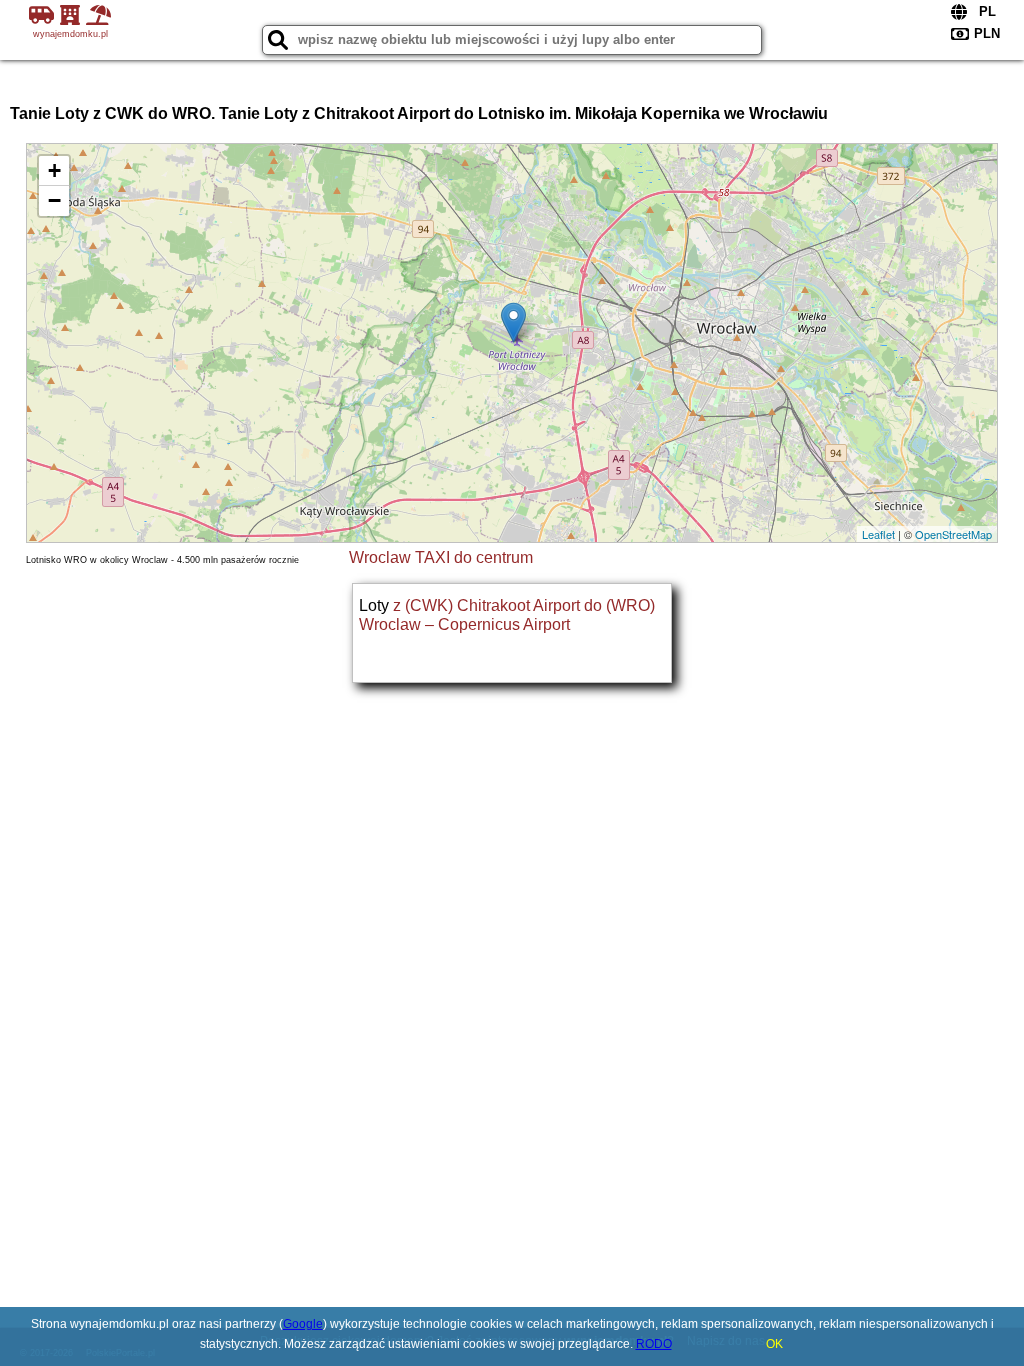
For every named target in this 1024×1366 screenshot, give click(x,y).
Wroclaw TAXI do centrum (441, 557)
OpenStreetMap (953, 534)
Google (303, 1324)
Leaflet (878, 534)
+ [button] (54, 170)
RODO (654, 1344)
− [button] (54, 200)
